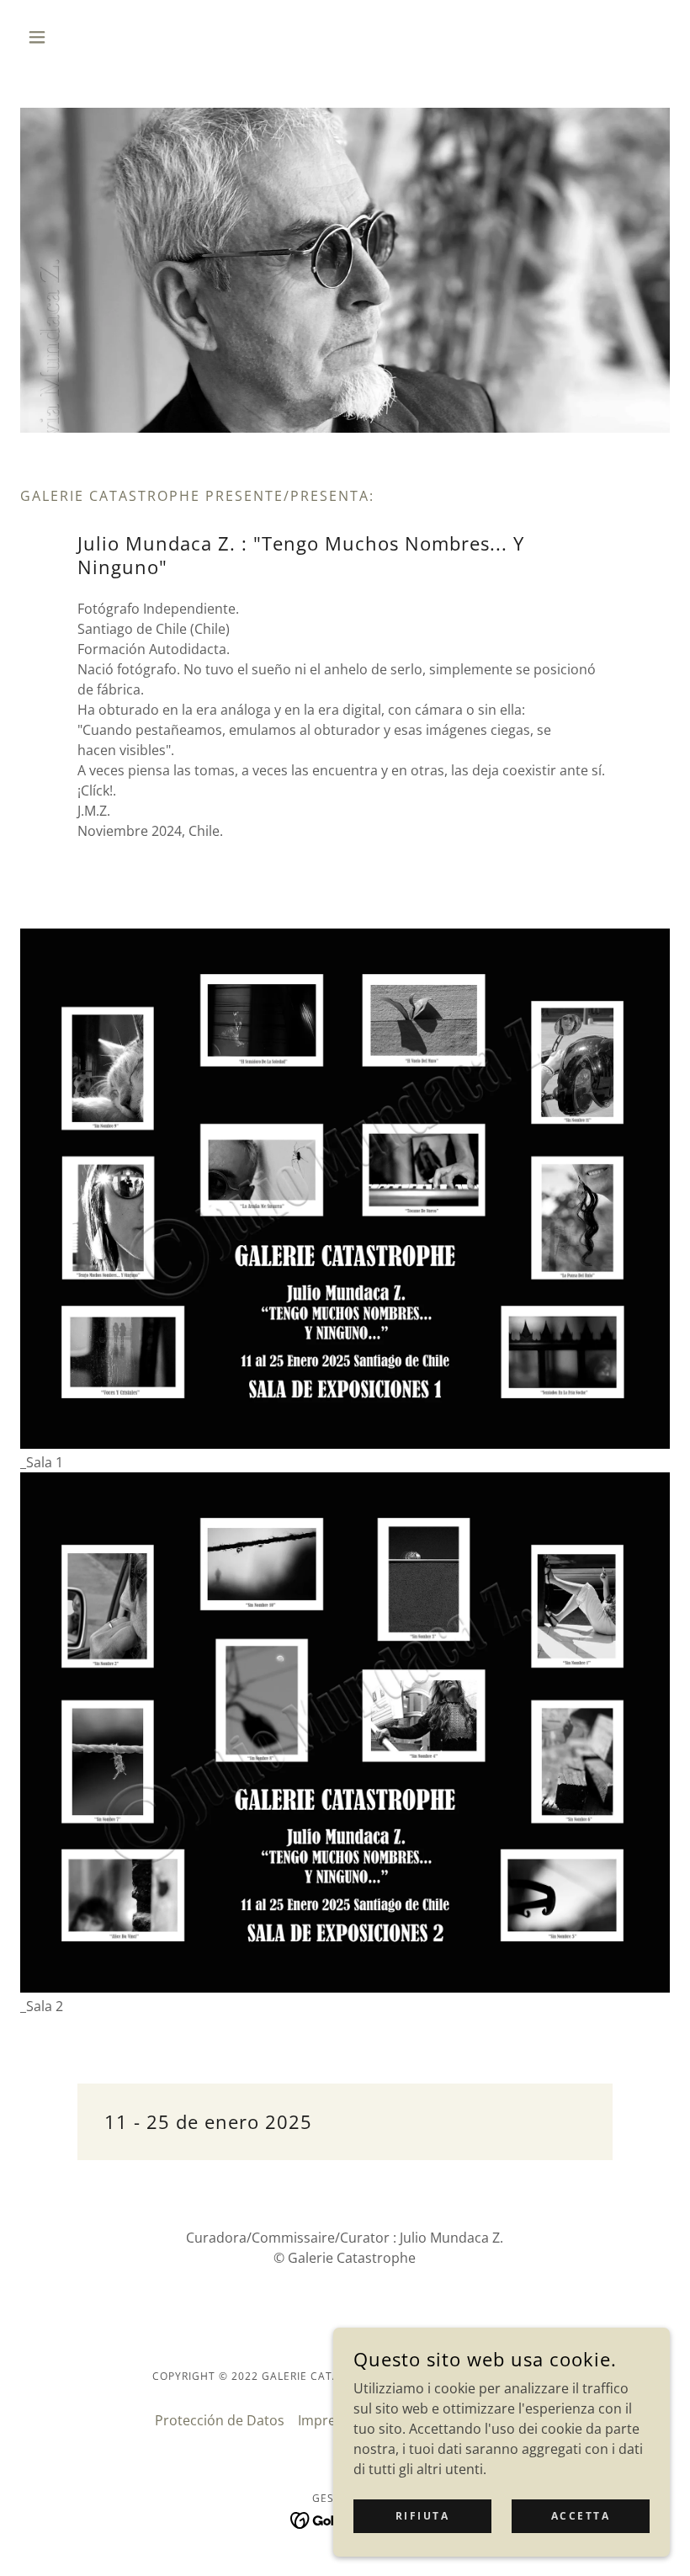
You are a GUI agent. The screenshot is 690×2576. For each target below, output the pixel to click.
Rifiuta (423, 2516)
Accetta (581, 2516)
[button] (69, 37)
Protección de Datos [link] (220, 2420)
